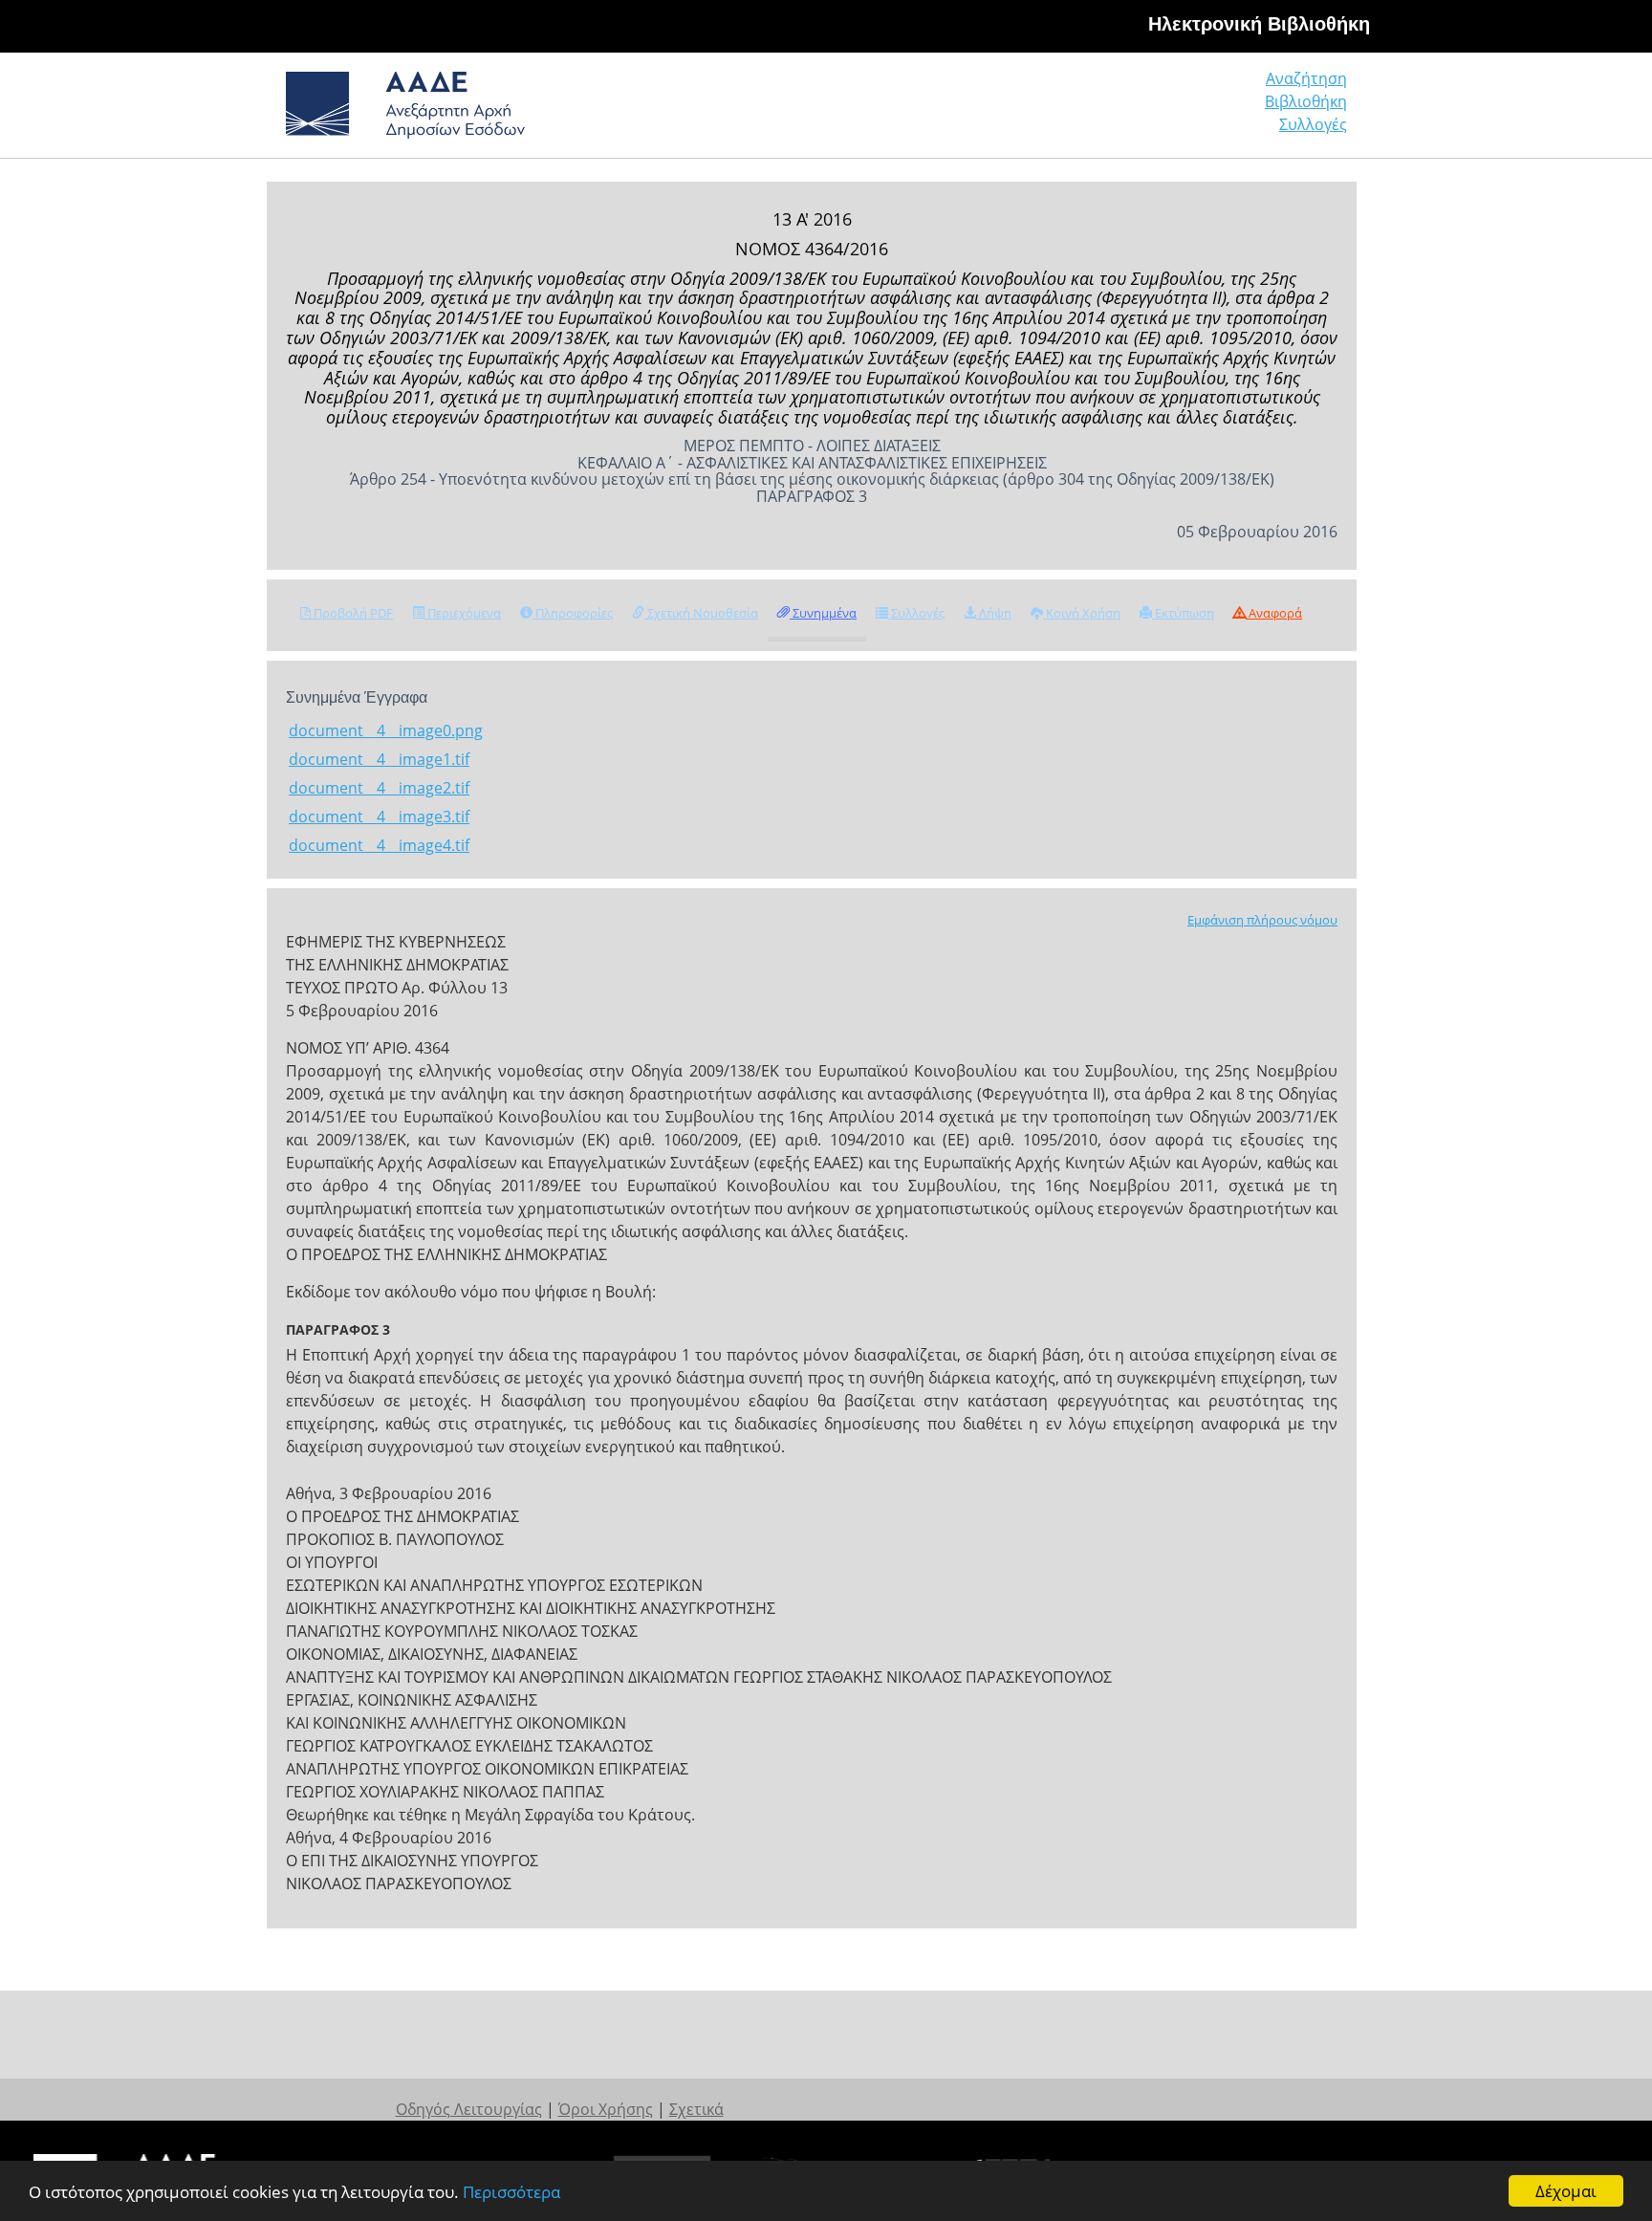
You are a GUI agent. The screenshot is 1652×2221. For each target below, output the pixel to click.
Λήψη (994, 613)
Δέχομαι (1566, 2191)
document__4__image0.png (386, 730)
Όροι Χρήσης (606, 2109)
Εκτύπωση (1183, 613)
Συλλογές (1313, 124)
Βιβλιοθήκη (1306, 101)
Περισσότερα (511, 2192)
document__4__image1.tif (379, 759)
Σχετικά (696, 2109)
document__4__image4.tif (379, 845)
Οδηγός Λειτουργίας (469, 2109)
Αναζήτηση (1306, 78)
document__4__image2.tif (379, 788)
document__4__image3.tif (379, 817)
